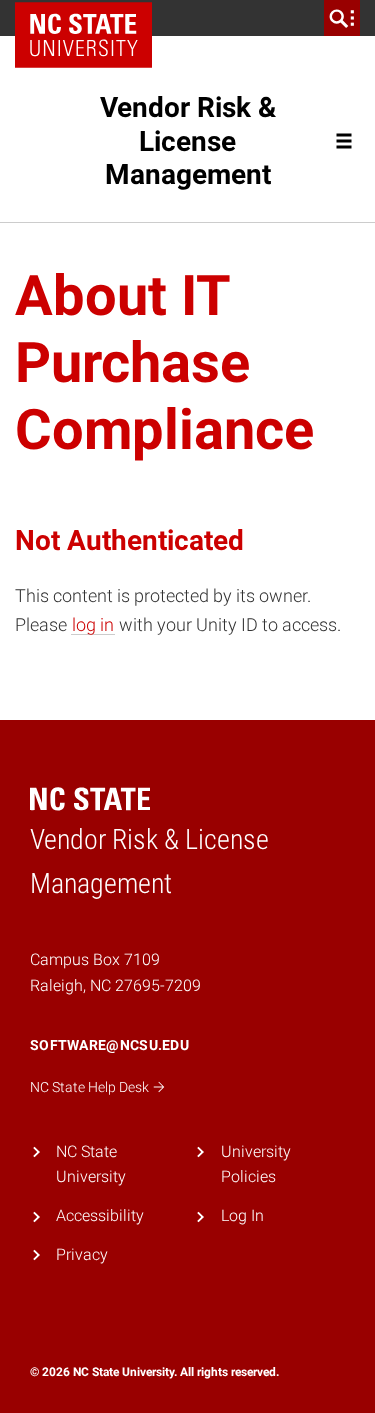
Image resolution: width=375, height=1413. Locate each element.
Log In (242, 1215)
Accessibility (100, 1215)
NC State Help (91, 1087)
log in (93, 624)
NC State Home (90, 18)
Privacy (82, 1254)
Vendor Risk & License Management (188, 141)
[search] (342, 18)
